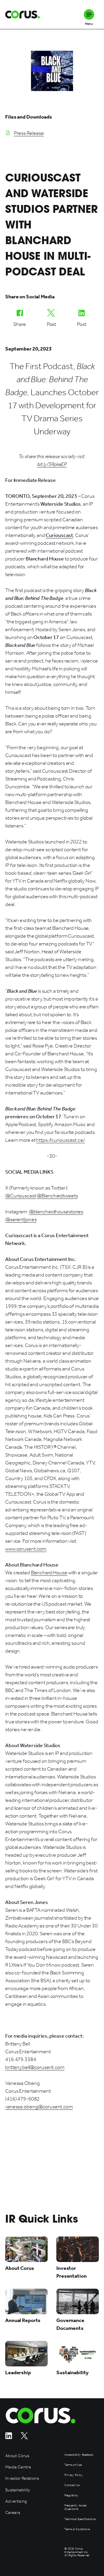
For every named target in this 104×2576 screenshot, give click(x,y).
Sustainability (18, 2490)
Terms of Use (73, 2465)
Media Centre (18, 2467)
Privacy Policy (74, 2475)
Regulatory (71, 2496)
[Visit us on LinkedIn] (9, 2438)
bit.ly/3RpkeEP (52, 464)
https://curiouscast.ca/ (60, 1140)
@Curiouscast (21, 1196)
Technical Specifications (80, 2519)
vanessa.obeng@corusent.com (39, 2107)
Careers (13, 2513)
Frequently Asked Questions (75, 2507)
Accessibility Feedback (79, 2455)
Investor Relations (22, 2478)
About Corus (17, 2456)
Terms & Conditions (77, 2529)
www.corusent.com (26, 1549)
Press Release (29, 133)
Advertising (16, 2501)
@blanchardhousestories (56, 1212)
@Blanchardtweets (57, 1196)
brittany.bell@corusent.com (35, 2067)
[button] (89, 14)
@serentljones (21, 1219)
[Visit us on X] (24, 2438)
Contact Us (72, 2485)
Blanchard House (49, 1573)
